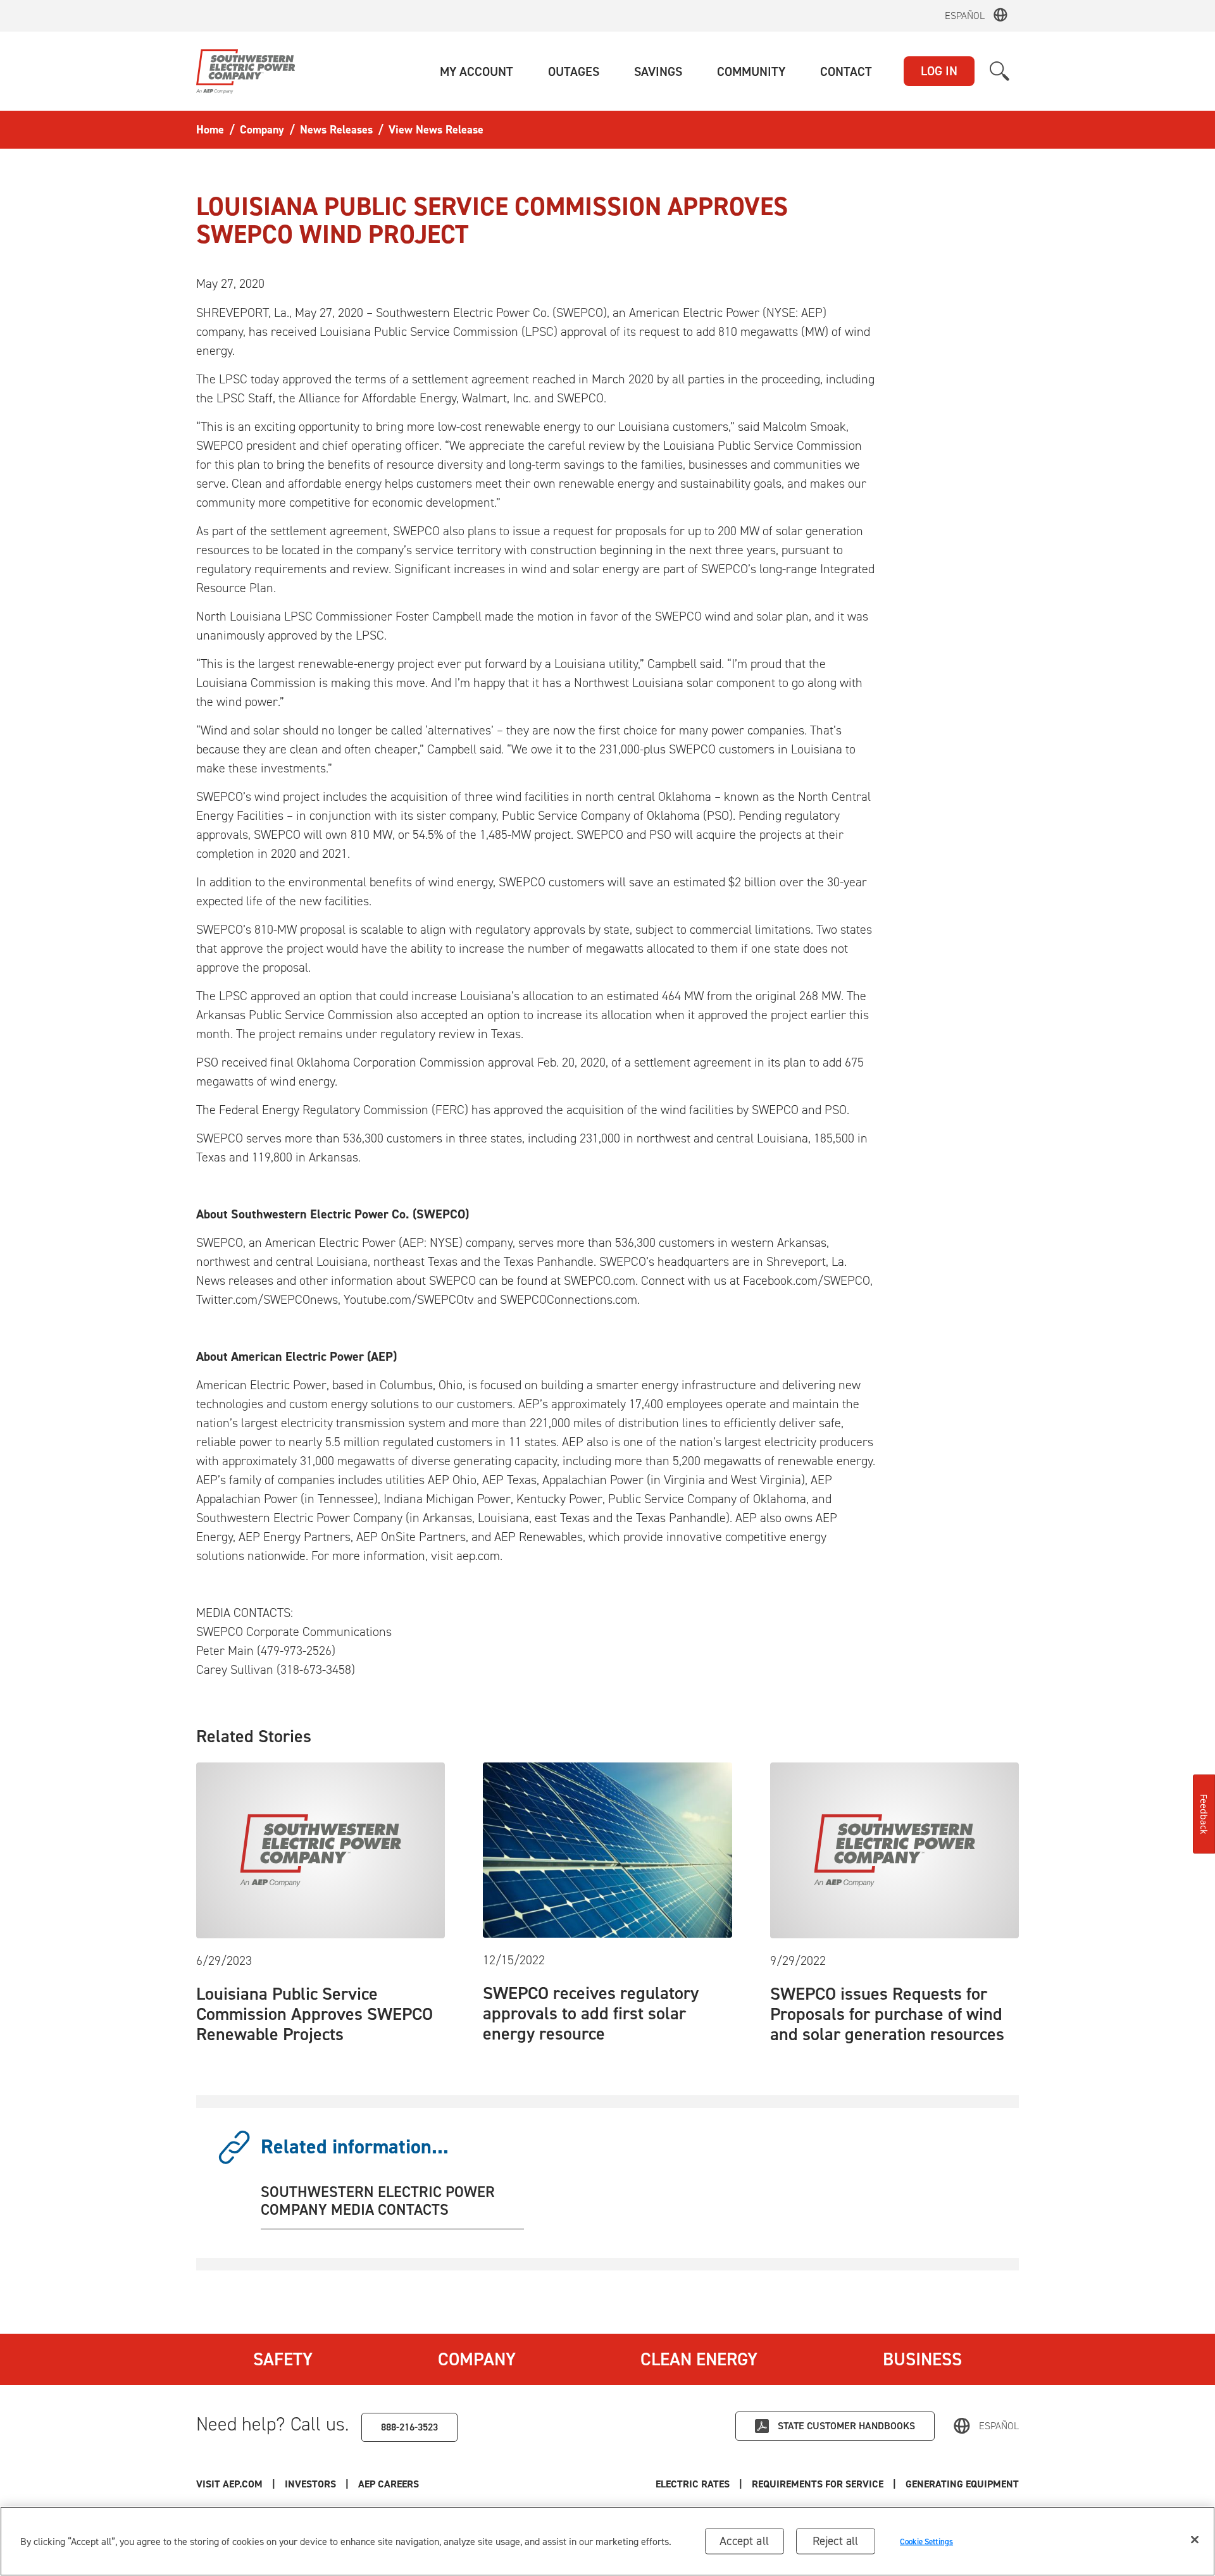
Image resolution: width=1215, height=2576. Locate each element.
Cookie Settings (926, 2541)
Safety (283, 2359)
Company (477, 2359)
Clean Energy (699, 2359)
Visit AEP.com (229, 2484)
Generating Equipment (962, 2484)
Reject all (836, 2541)
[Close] (1195, 2540)
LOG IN (939, 71)
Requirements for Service (818, 2484)
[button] (477, 71)
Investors (310, 2484)
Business (922, 2359)
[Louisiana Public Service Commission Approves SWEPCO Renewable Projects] (321, 1849)
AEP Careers (389, 2484)
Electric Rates (693, 2484)
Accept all (744, 2541)
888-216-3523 (409, 2427)
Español (965, 15)
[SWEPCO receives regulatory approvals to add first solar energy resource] (607, 1849)
